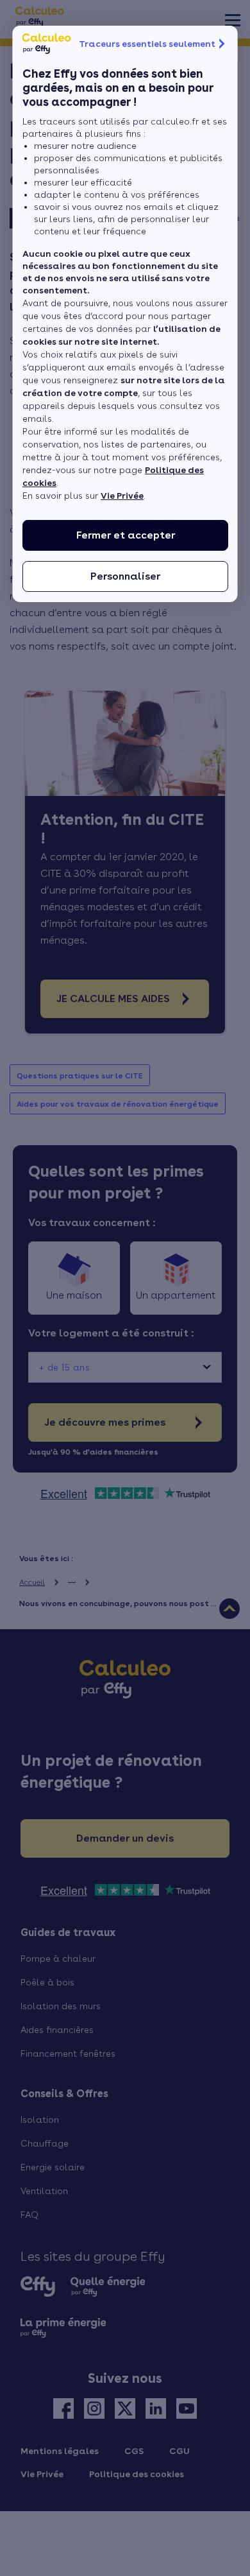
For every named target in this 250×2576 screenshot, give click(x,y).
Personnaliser (125, 576)
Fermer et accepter (125, 535)
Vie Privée (122, 496)
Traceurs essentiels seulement (147, 44)
